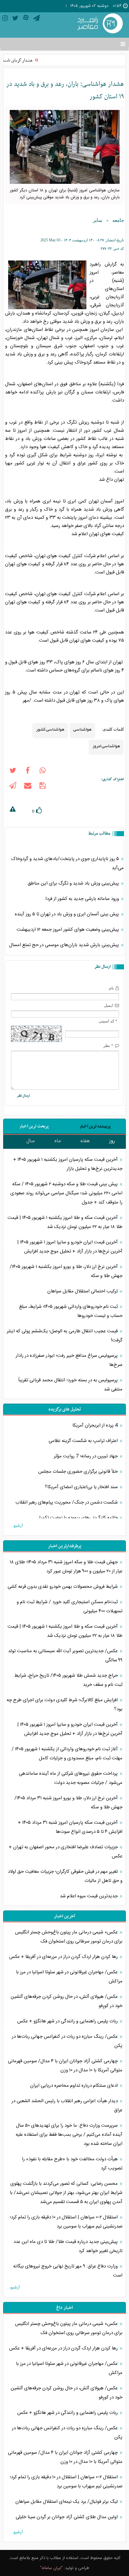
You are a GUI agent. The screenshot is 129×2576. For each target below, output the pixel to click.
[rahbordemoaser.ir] (99, 24)
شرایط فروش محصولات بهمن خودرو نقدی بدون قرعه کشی (63, 1587)
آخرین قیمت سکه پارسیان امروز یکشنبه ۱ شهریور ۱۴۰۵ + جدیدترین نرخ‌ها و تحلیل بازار (68, 1164)
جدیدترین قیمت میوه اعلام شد (89, 1896)
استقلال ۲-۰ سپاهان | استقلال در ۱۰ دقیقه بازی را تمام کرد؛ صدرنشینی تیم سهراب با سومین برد (66, 2222)
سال (31, 1141)
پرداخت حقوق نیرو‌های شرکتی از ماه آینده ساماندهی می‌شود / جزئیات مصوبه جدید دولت (71, 1778)
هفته (85, 1141)
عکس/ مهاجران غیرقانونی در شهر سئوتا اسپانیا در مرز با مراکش (69, 1977)
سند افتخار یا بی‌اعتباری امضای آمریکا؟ (82, 1487)
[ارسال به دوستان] (28, 787)
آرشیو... (16, 1526)
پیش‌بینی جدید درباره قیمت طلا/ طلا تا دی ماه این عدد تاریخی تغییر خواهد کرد (68, 2246)
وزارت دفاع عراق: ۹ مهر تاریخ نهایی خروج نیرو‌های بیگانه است (68, 2271)
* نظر (108, 1046)
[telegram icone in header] (36, 19)
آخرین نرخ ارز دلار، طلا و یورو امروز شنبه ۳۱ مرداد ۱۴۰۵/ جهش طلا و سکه (68, 1803)
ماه (58, 1141)
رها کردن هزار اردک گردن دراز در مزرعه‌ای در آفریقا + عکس (64, 1957)
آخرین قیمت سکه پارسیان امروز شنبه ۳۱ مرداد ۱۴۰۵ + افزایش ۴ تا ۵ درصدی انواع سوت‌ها (70, 1827)
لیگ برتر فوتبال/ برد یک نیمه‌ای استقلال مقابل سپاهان (67, 2502)
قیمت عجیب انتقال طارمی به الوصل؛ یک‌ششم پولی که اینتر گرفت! (65, 1336)
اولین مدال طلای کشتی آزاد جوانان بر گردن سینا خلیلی (67, 2517)
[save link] (43, 787)
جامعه (118, 220)
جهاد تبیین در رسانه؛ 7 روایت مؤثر (86, 1456)
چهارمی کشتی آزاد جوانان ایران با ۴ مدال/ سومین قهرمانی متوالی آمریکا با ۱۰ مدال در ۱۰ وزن (65, 2066)
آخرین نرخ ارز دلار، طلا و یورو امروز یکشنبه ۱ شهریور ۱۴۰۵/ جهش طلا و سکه (66, 1271)
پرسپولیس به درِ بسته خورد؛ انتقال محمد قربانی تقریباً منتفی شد (70, 1385)
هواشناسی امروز (106, 746)
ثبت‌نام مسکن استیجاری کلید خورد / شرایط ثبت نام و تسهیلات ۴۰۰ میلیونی (70, 1607)
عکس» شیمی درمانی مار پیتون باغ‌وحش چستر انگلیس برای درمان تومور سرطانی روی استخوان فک (69, 1937)
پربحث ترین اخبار (34, 1126)
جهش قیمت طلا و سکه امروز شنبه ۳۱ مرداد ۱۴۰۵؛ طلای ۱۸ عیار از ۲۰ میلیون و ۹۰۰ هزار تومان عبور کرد (66, 1567)
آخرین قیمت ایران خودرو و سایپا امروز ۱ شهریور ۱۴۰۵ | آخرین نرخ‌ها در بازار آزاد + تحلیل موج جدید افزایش (70, 1247)
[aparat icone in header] (26, 19)
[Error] (13, 810)
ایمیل (109, 1005)
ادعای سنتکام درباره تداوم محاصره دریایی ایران (75, 2086)
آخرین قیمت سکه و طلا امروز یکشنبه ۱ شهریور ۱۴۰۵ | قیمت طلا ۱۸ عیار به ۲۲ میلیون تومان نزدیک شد (65, 1222)
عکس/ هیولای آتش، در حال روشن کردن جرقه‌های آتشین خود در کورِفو (67, 2001)
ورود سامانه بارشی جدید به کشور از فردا (83, 899)
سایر (98, 220)
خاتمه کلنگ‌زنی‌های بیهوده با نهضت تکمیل (78, 1518)
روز (112, 1141)
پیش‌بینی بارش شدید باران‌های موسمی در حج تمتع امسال (65, 945)
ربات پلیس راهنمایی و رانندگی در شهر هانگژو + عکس (68, 2021)
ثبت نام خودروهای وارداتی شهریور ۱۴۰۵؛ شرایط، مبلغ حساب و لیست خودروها (71, 1311)
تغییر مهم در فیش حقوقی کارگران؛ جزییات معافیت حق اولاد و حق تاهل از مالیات (65, 1876)
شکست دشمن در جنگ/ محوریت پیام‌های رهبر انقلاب (67, 1502)
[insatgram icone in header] (5, 19)
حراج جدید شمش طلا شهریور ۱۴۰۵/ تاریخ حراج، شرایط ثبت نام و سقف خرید (68, 1680)
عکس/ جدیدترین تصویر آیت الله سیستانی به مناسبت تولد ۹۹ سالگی (65, 1656)
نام (111, 988)
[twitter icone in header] (15, 19)
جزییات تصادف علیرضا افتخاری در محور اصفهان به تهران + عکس (66, 1852)
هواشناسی (82, 729)
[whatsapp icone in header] (43, 772)
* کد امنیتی (108, 1021)
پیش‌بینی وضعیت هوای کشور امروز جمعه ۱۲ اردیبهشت (68, 930)
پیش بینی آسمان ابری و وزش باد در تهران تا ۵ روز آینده (67, 914)
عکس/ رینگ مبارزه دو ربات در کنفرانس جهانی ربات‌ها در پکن (67, 2041)
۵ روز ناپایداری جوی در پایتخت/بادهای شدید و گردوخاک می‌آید (67, 863)
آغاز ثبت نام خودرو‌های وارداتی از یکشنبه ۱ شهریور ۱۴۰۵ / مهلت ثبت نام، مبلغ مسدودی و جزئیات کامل (67, 1754)
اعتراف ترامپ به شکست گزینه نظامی (84, 1441)
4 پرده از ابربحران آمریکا (96, 1425)
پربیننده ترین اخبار (95, 1126)
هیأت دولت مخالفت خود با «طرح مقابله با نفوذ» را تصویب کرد (72, 2164)
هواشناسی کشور (50, 729)
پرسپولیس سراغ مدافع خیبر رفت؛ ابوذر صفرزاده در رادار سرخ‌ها (69, 1360)
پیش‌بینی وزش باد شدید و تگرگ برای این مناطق (74, 883)
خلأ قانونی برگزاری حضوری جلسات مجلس (79, 1472)
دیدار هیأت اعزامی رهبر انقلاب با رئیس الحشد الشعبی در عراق (67, 2106)
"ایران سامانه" (52, 2568)
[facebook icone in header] (28, 772)
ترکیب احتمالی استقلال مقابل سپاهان (83, 1291)
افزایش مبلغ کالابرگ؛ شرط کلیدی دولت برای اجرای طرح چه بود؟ (64, 1705)
